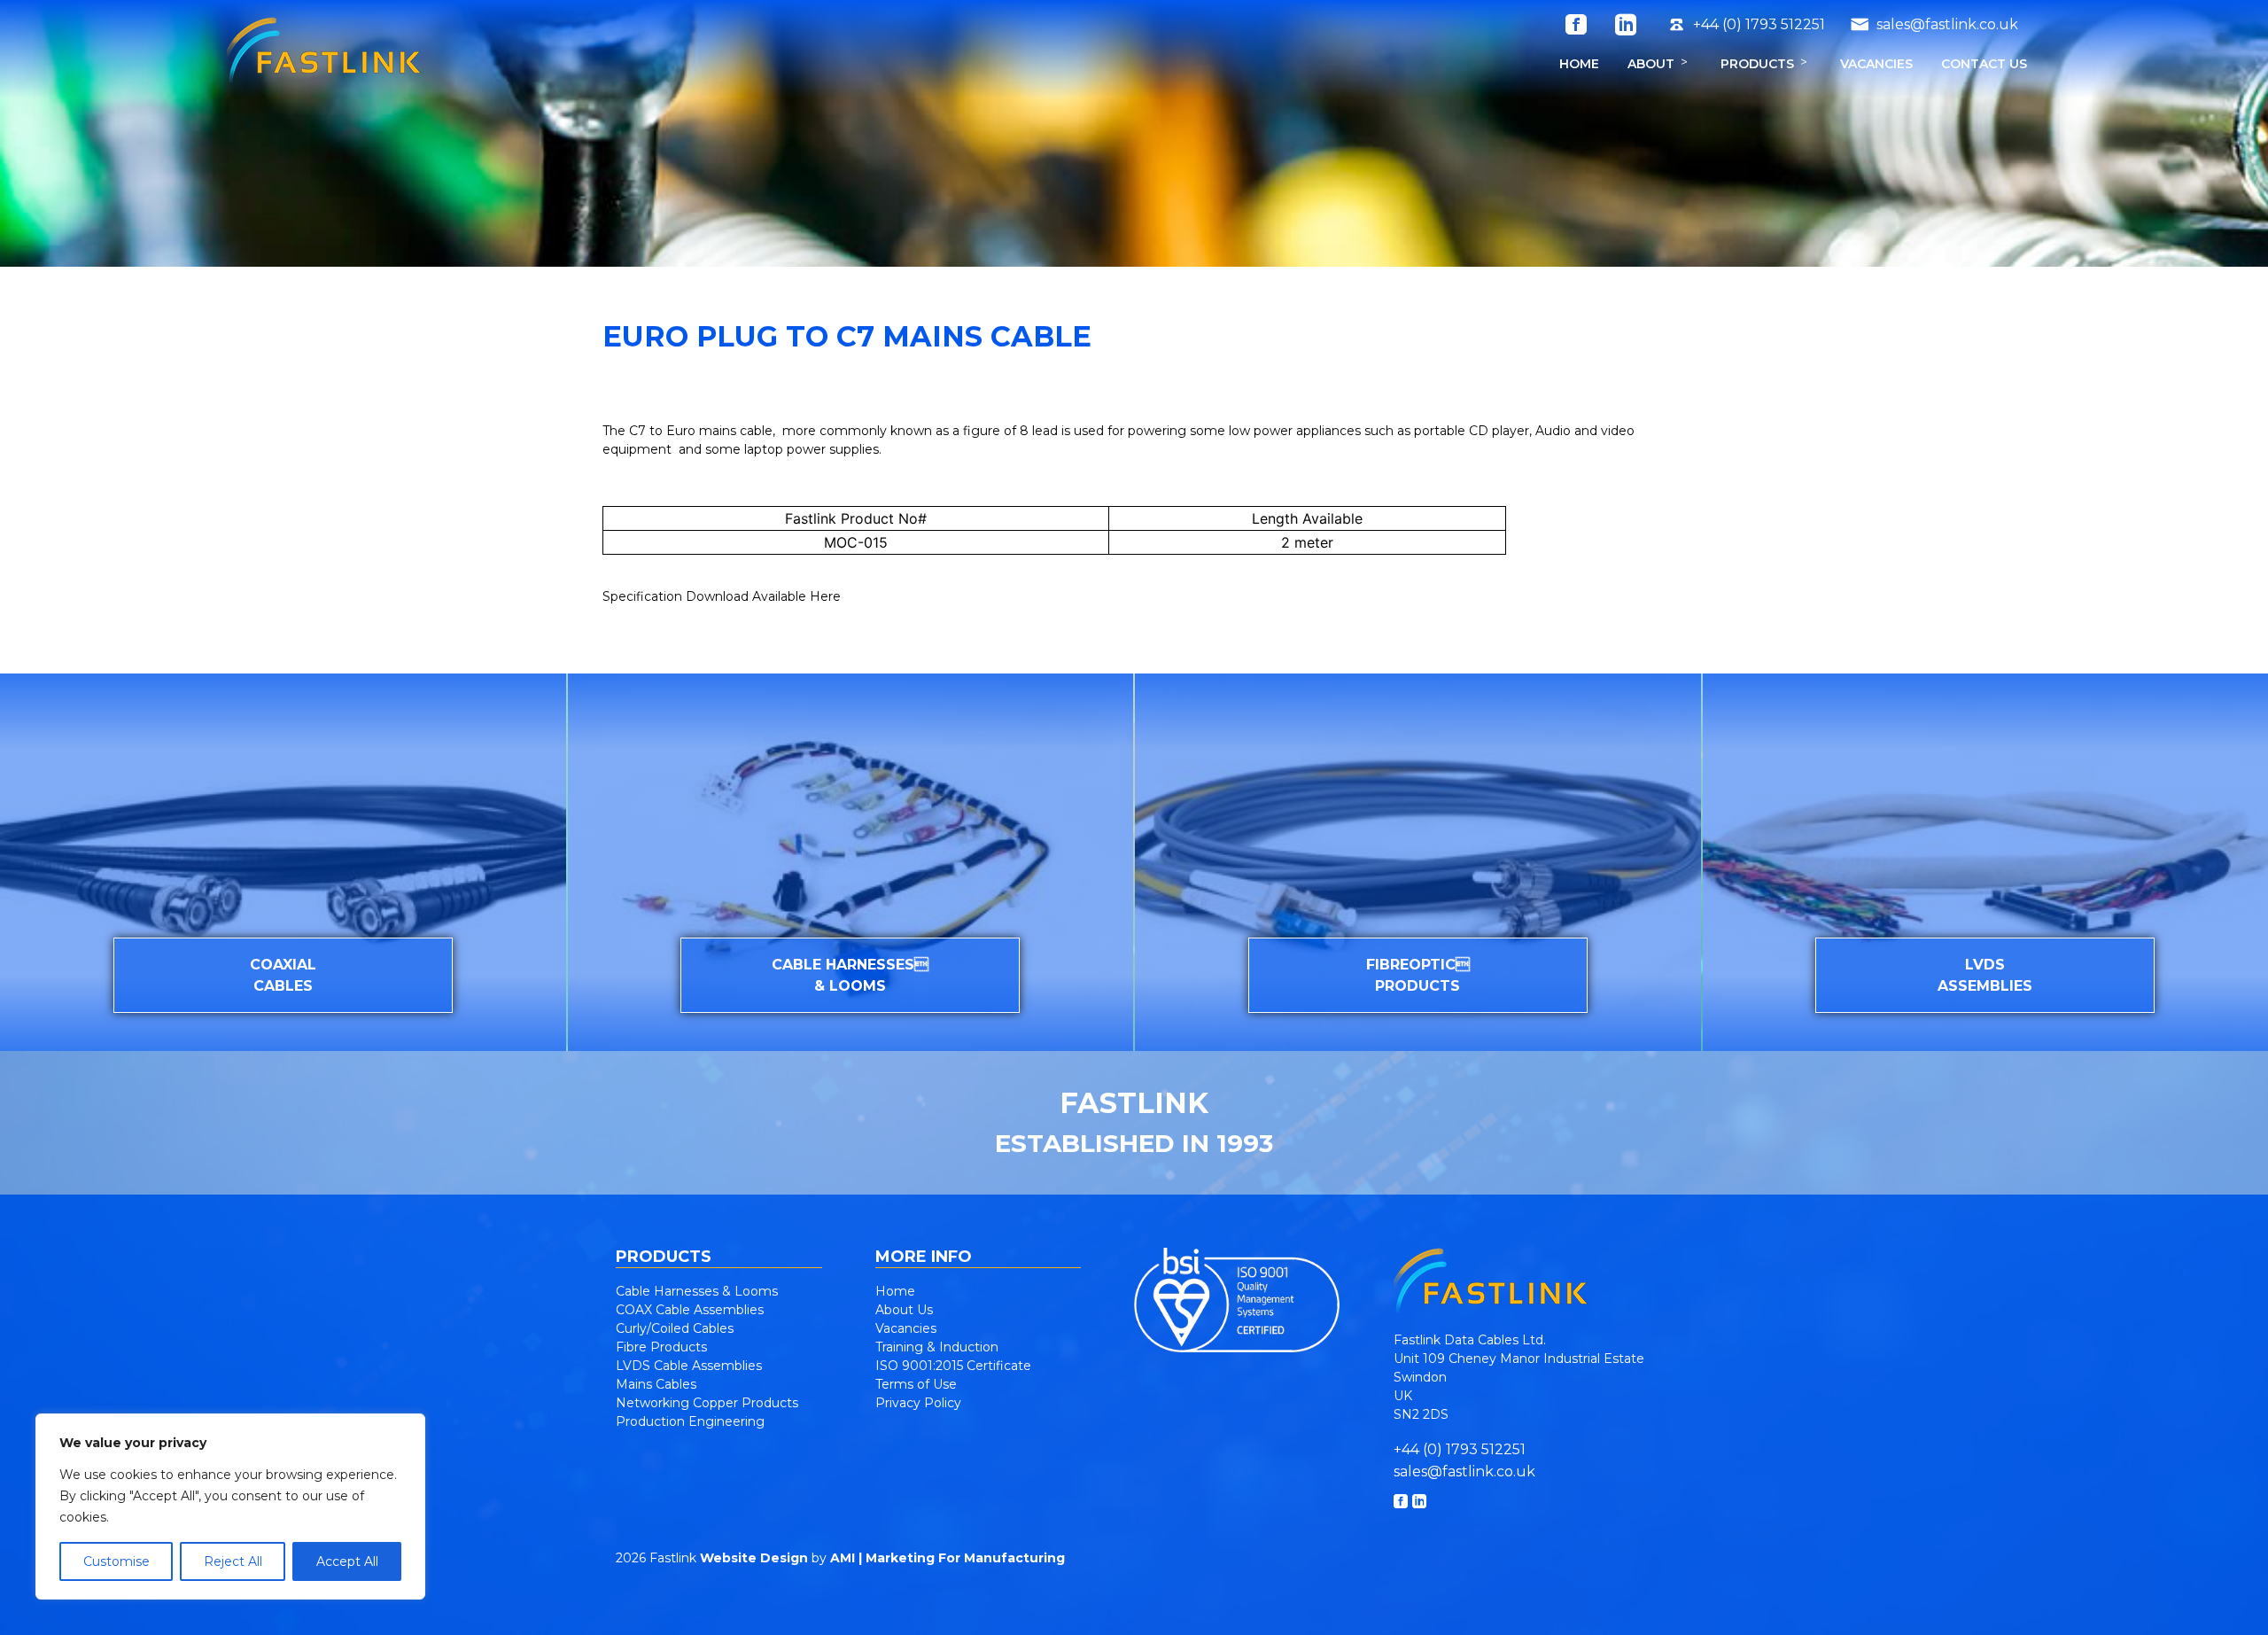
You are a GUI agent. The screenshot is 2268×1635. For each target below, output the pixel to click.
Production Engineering (690, 1421)
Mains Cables (656, 1384)
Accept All (347, 1561)
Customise (117, 1561)
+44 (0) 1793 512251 (1460, 1449)
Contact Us (1984, 64)
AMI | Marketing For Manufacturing (948, 1558)
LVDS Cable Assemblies (689, 1366)
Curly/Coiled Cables (675, 1328)
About (1651, 64)
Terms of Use (916, 1384)
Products (1757, 64)
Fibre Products (661, 1347)
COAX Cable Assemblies (690, 1310)
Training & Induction (937, 1347)
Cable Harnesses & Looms (697, 1291)
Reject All (233, 1561)
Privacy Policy (918, 1403)
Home (1579, 64)
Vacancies (1876, 64)
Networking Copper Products (707, 1403)
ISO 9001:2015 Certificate (953, 1366)
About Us (904, 1310)
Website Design (754, 1558)
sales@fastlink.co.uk (1464, 1471)
